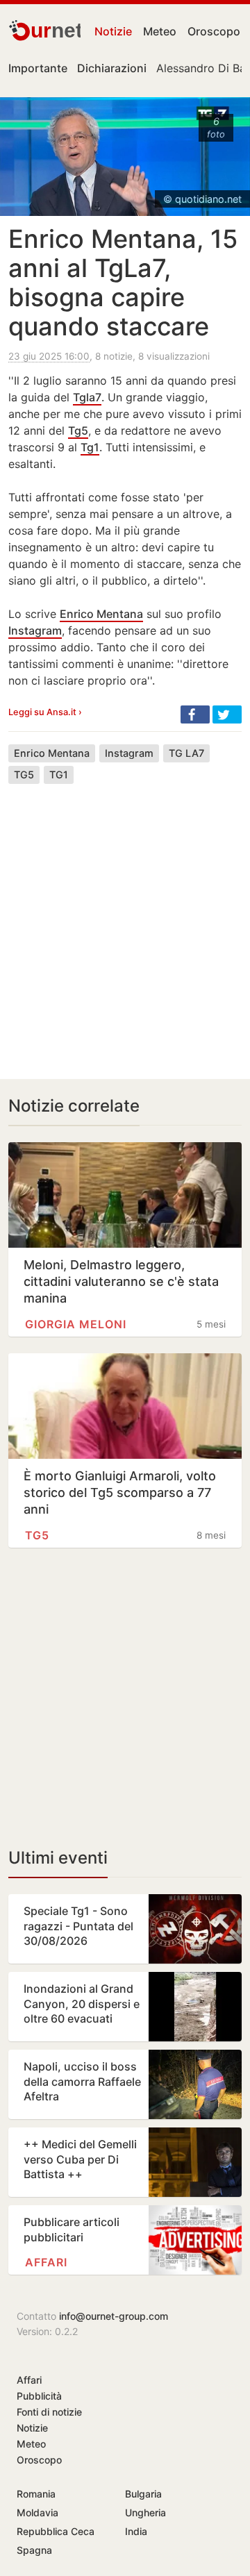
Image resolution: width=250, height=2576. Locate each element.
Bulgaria (143, 2494)
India (136, 2531)
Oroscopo (214, 31)
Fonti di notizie (49, 2412)
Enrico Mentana (101, 614)
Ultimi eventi (58, 1858)
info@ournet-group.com (114, 2316)
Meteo (160, 31)
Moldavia (37, 2512)
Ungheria (145, 2512)
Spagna (34, 2550)
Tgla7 (87, 397)
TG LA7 (186, 753)
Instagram (35, 630)
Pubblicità (39, 2396)
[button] (195, 714)
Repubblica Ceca (56, 2531)
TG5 (24, 775)
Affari (46, 2262)
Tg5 (78, 430)
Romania (36, 2494)
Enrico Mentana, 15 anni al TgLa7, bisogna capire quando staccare (123, 283)
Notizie (113, 31)
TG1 (59, 775)
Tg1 (90, 447)
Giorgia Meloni (76, 1324)
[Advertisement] (125, 921)
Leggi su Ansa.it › (45, 712)
